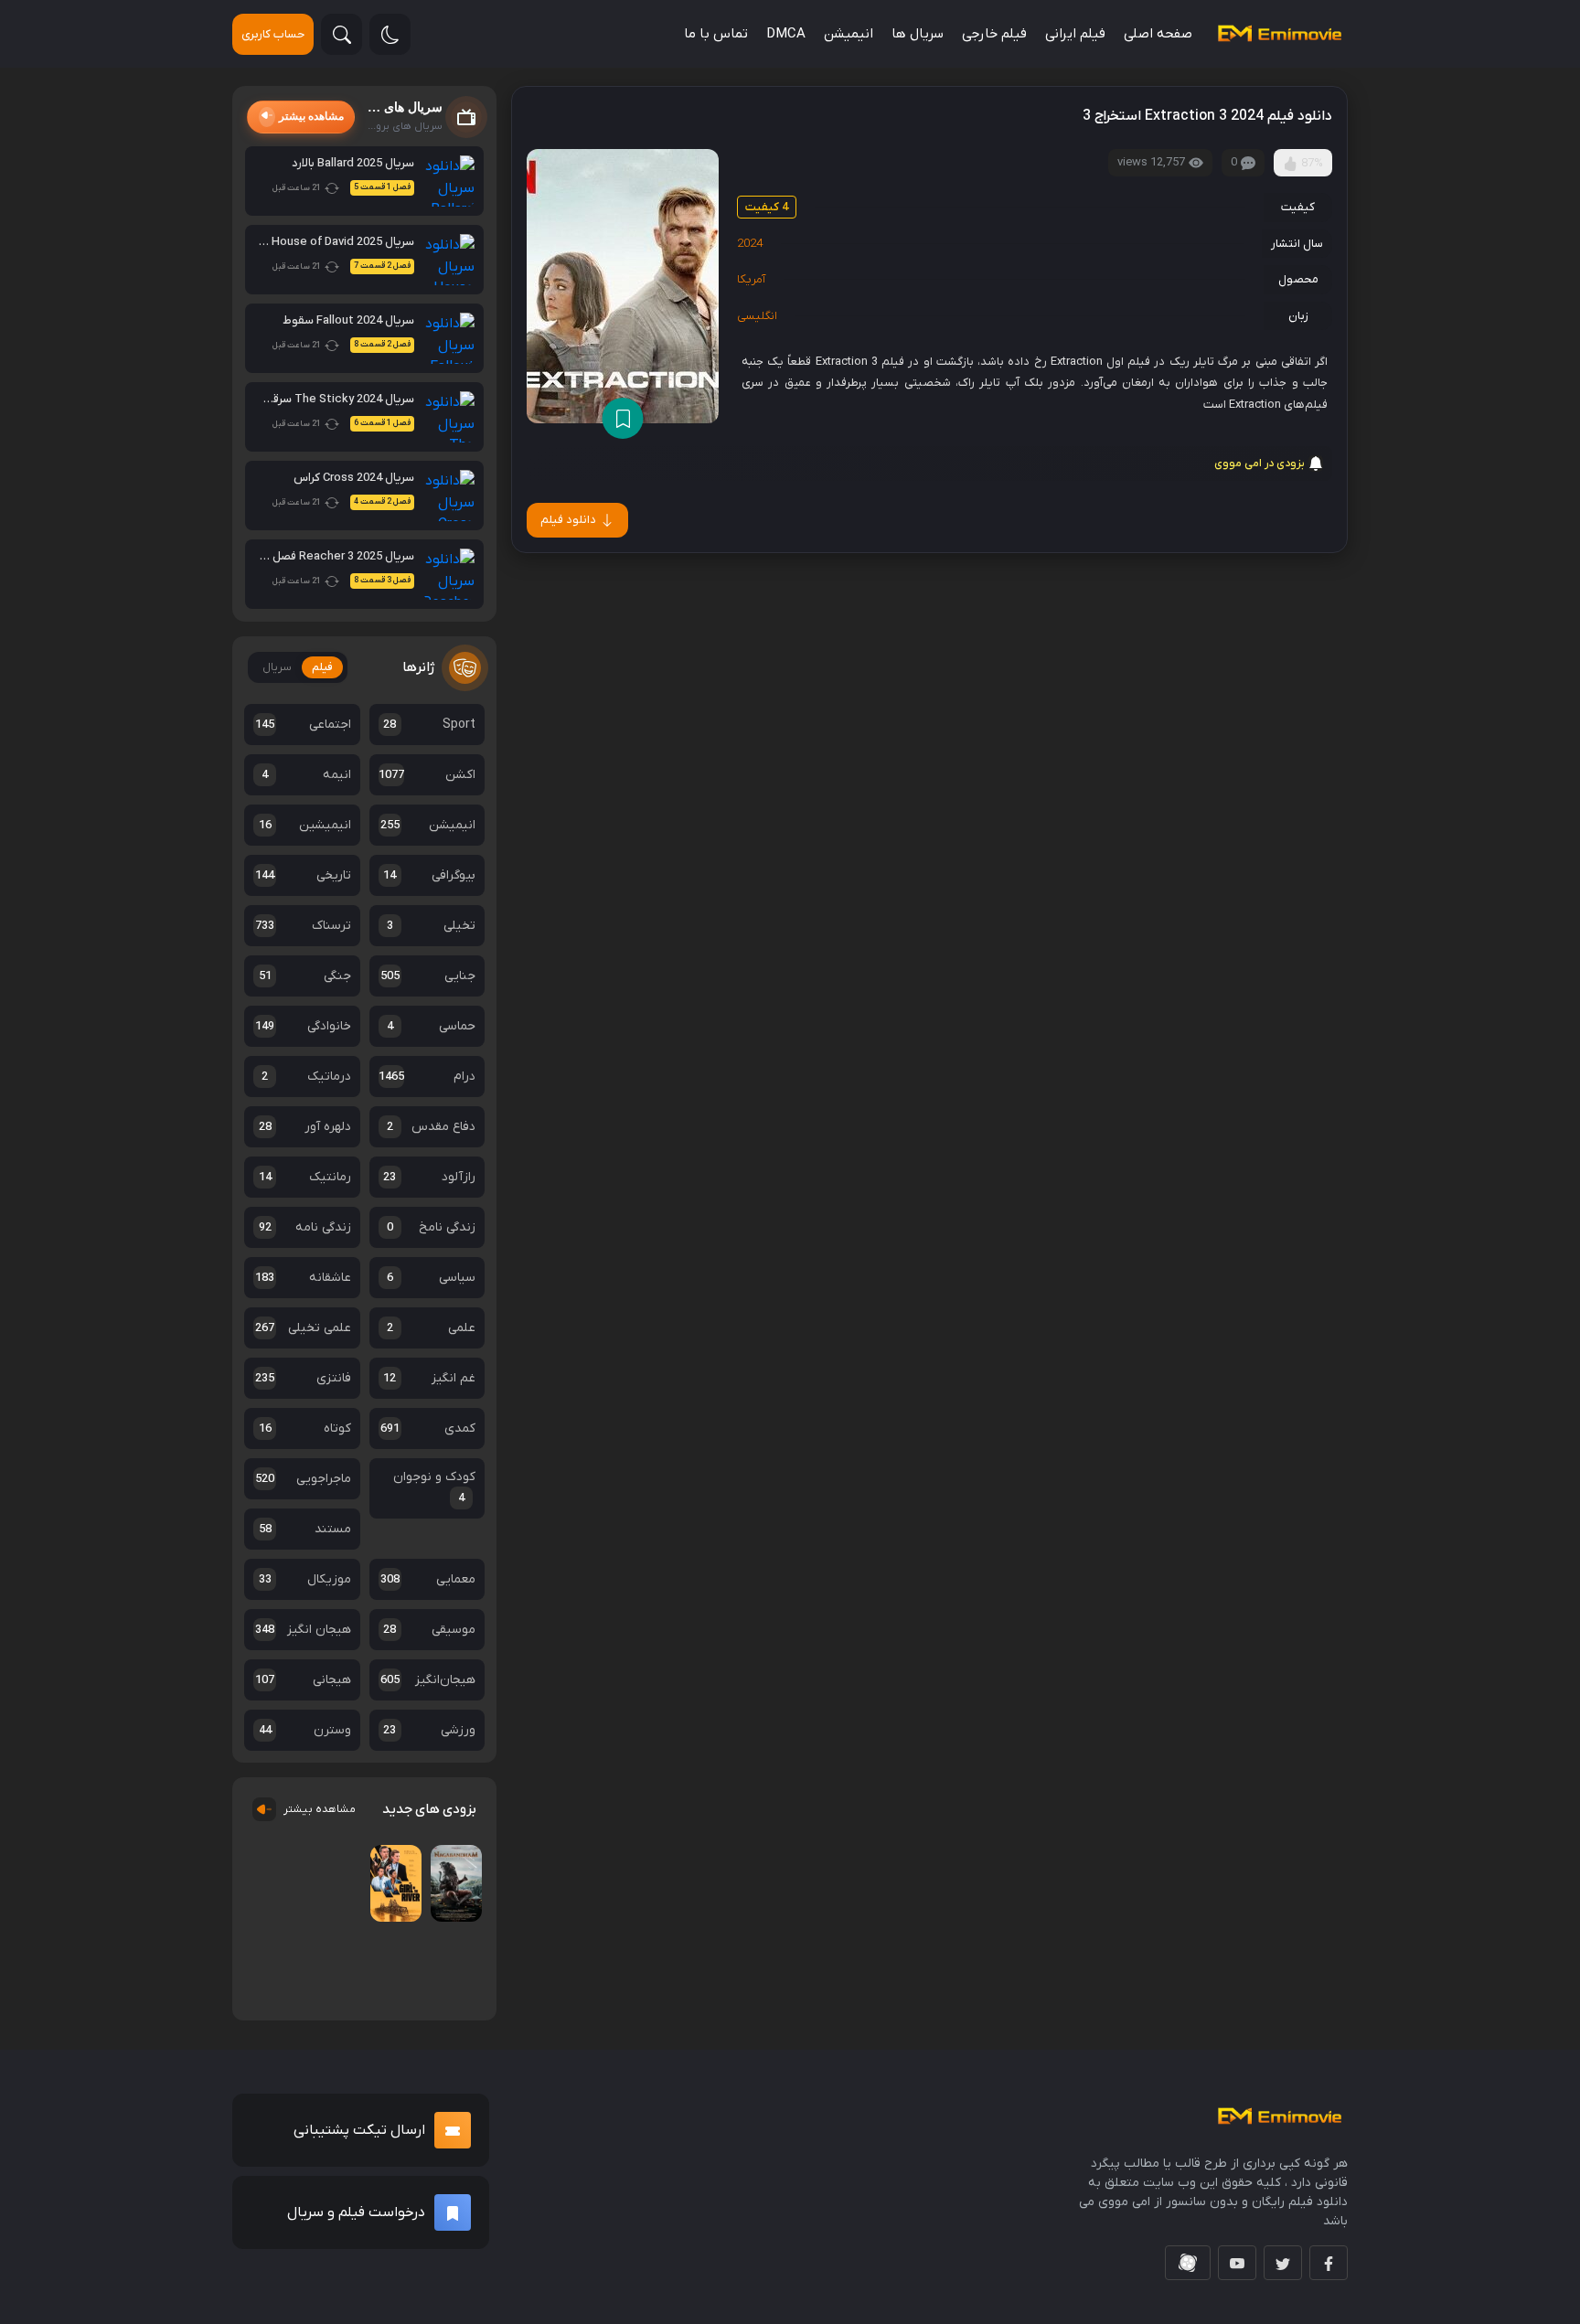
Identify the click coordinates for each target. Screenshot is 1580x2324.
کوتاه (305, 1429)
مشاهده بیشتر (320, 1809)
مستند (305, 1529)
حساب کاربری (273, 34)
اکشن (427, 775)
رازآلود (429, 1177)
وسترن (305, 1730)
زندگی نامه (305, 1227)
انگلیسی (757, 316)
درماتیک (306, 1077)
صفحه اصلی (1158, 34)
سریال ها (918, 34)
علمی (432, 1328)
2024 (750, 244)
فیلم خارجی (994, 34)
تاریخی (303, 875)
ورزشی (429, 1730)
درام (427, 1077)
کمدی (428, 1429)
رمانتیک (305, 1177)
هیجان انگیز (303, 1630)
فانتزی (303, 1378)
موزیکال (305, 1579)
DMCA (786, 34)
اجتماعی (303, 725)
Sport (429, 725)
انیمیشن (849, 34)
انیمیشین (305, 825)
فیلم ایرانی (1075, 34)
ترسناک (303, 926)
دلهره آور (305, 1127)
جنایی (428, 976)
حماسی (432, 1026)
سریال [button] (277, 667)
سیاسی (432, 1278)
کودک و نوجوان (434, 1487)
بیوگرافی (429, 875)
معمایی (428, 1579)
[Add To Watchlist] (623, 418)
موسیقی (429, 1630)
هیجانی (303, 1680)
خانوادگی (303, 1026)
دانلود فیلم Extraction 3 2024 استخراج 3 (1207, 116)
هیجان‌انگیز (428, 1680)
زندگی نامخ (432, 1227)
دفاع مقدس (432, 1127)
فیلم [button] (322, 667)
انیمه (306, 775)
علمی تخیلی (303, 1328)
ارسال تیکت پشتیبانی (359, 2167)
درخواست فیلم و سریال (356, 2249)
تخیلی (432, 926)
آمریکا (751, 279)
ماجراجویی (303, 1479)
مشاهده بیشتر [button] (311, 116)
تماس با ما (716, 34)
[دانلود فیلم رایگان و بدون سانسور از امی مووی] (1279, 34)
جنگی (305, 976)
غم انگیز (429, 1378)
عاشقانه (303, 1278)
